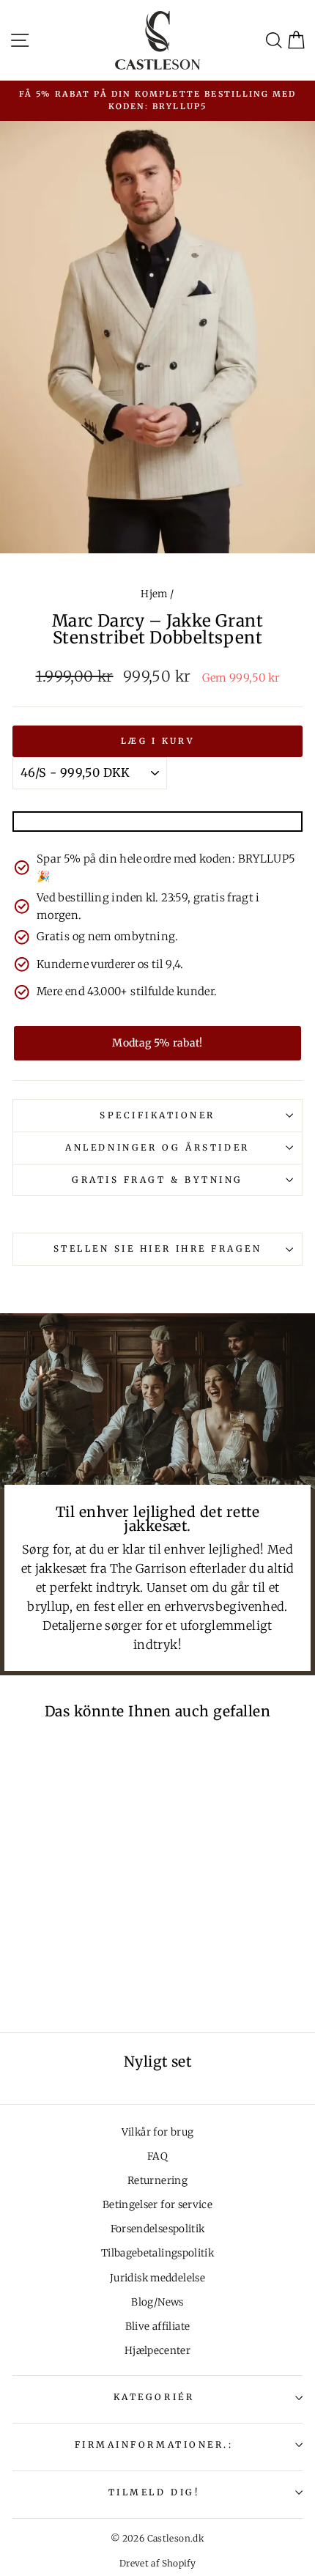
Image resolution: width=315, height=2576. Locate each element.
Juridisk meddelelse (157, 2278)
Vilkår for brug (158, 2132)
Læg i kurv (157, 741)
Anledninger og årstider (157, 1147)
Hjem (154, 594)
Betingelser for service (157, 2205)
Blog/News (157, 2302)
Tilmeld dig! (154, 2492)
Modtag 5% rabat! (157, 1043)
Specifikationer (157, 1115)
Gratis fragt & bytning (157, 1180)
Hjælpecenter (157, 2351)
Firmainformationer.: (154, 2444)
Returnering (157, 2181)
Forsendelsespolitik (158, 2229)
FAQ (157, 2156)
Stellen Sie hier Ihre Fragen (158, 1248)
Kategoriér (154, 2397)
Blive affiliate (158, 2326)
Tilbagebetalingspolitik (157, 2253)
